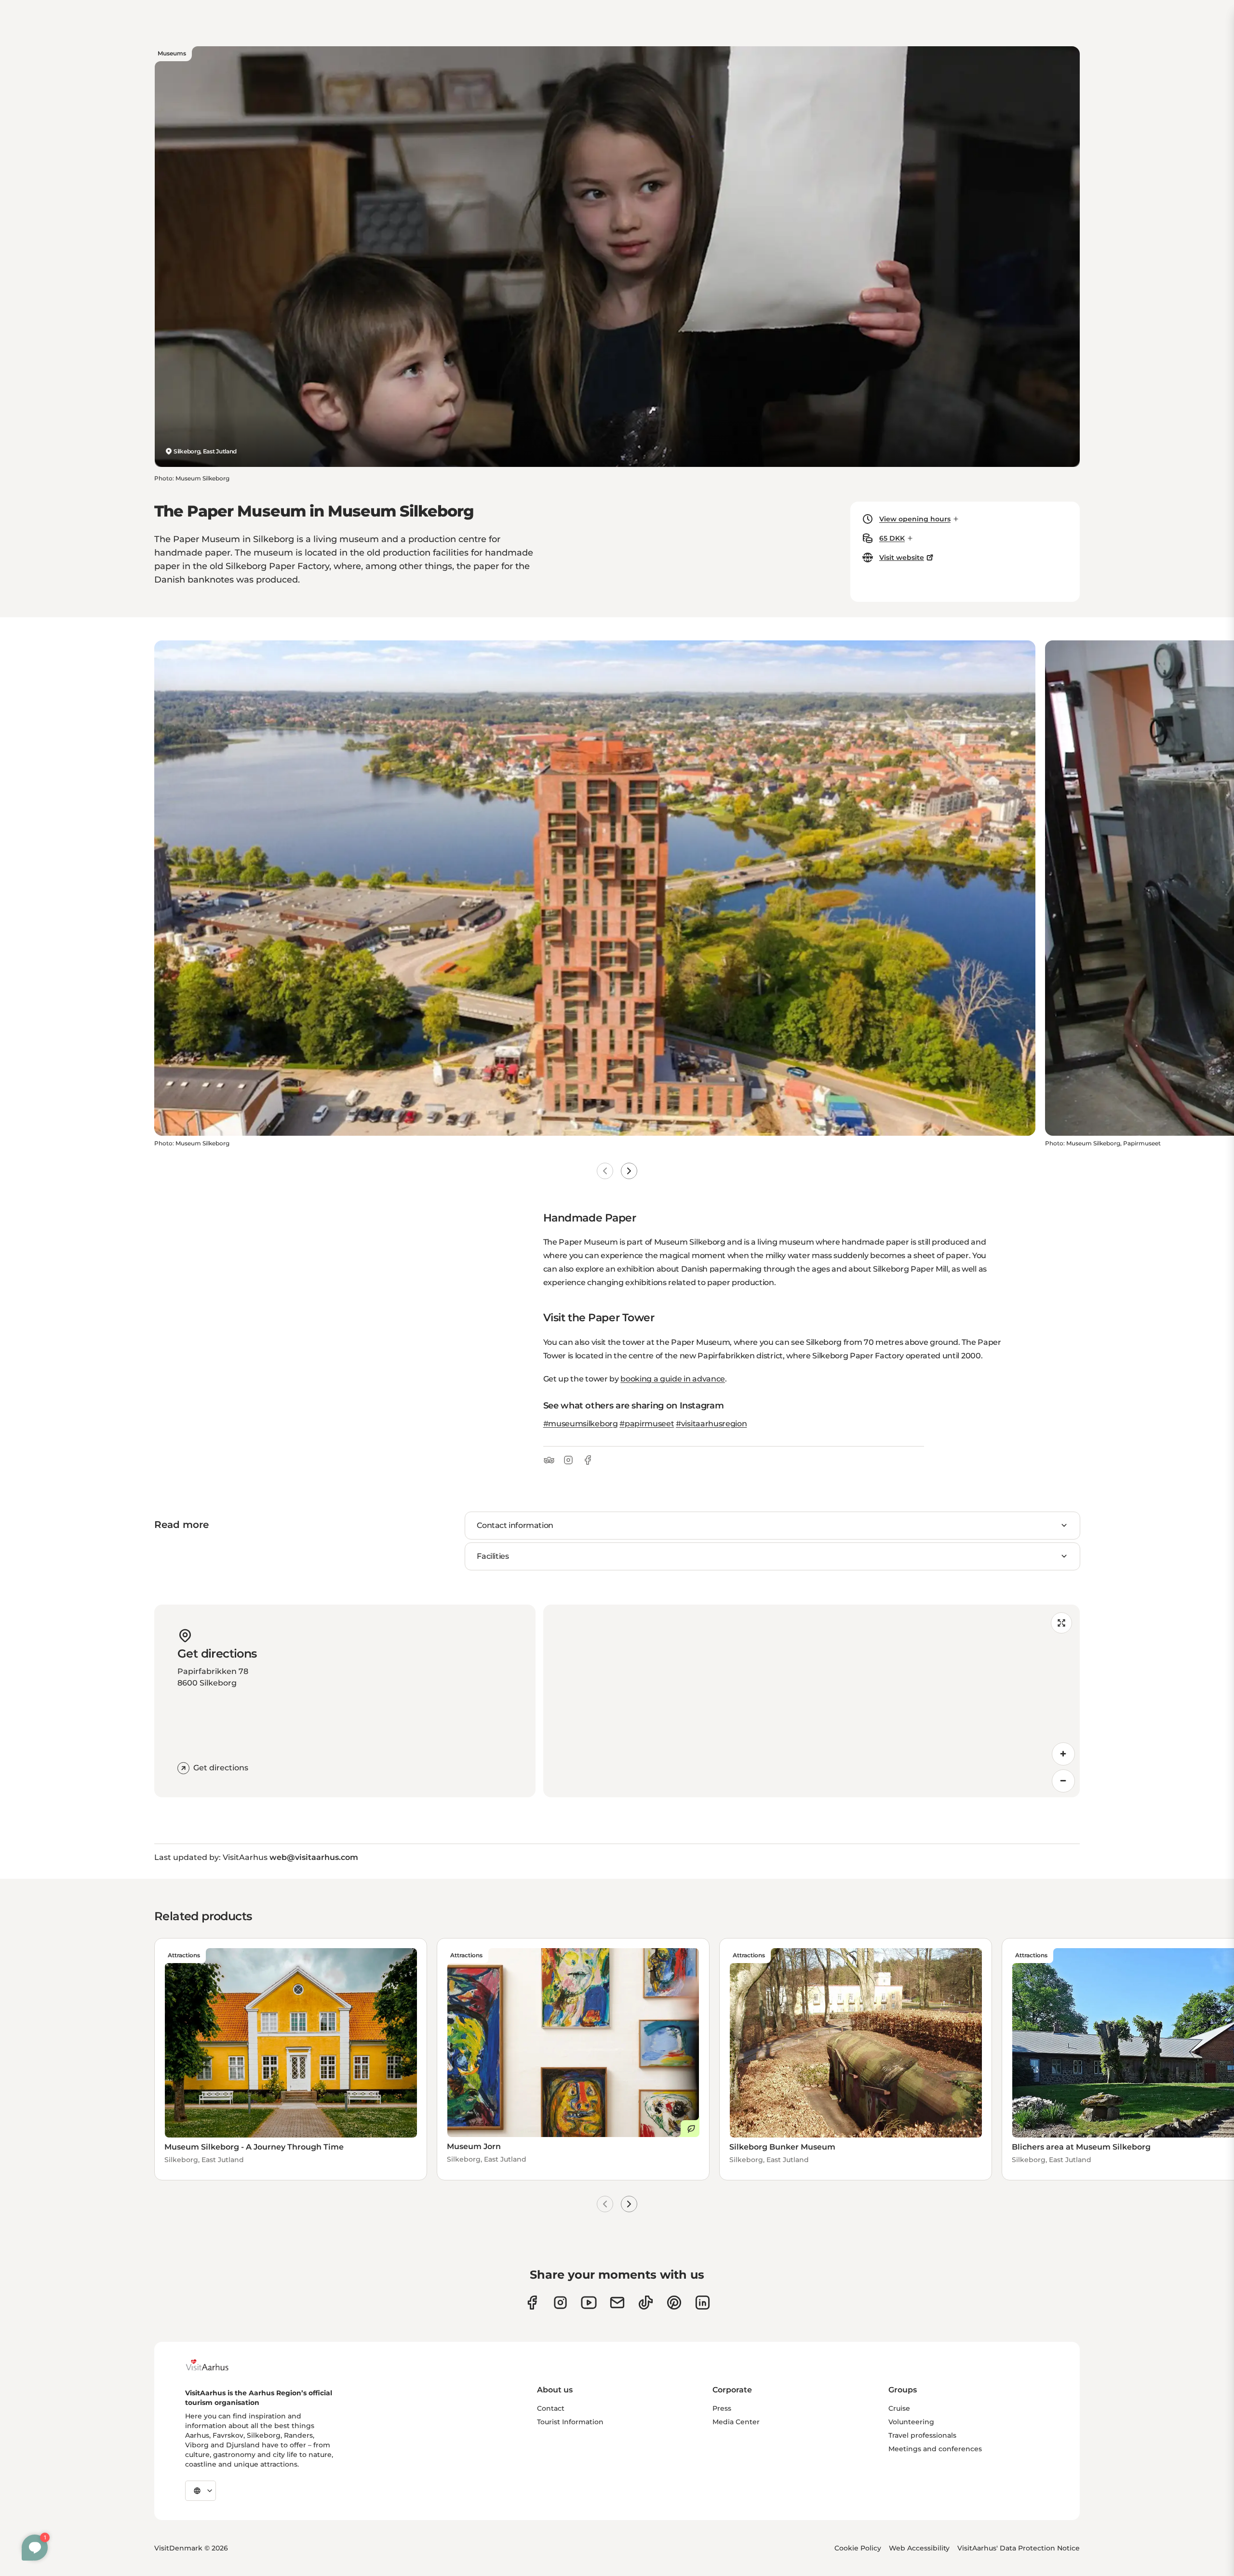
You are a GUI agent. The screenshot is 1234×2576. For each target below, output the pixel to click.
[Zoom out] (1063, 1781)
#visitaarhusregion (711, 1424)
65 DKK (892, 538)
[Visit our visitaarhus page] (532, 2303)
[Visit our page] (560, 2303)
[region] (811, 1701)
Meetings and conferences (935, 2449)
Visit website (902, 558)
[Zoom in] (1063, 1754)
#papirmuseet (647, 1424)
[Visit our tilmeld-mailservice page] (617, 2303)
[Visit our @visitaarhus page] (646, 2303)
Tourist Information (570, 2422)
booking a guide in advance (673, 1379)
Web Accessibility (919, 2548)
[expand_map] (1061, 1623)
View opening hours (915, 519)
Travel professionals (922, 2435)
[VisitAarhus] (215, 2365)
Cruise (899, 2408)
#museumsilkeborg (581, 1424)
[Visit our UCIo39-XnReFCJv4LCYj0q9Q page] (589, 2303)
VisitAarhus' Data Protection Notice (1019, 2548)
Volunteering (911, 2422)
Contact (551, 2408)
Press (722, 2408)
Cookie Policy (858, 2548)
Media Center (736, 2422)
